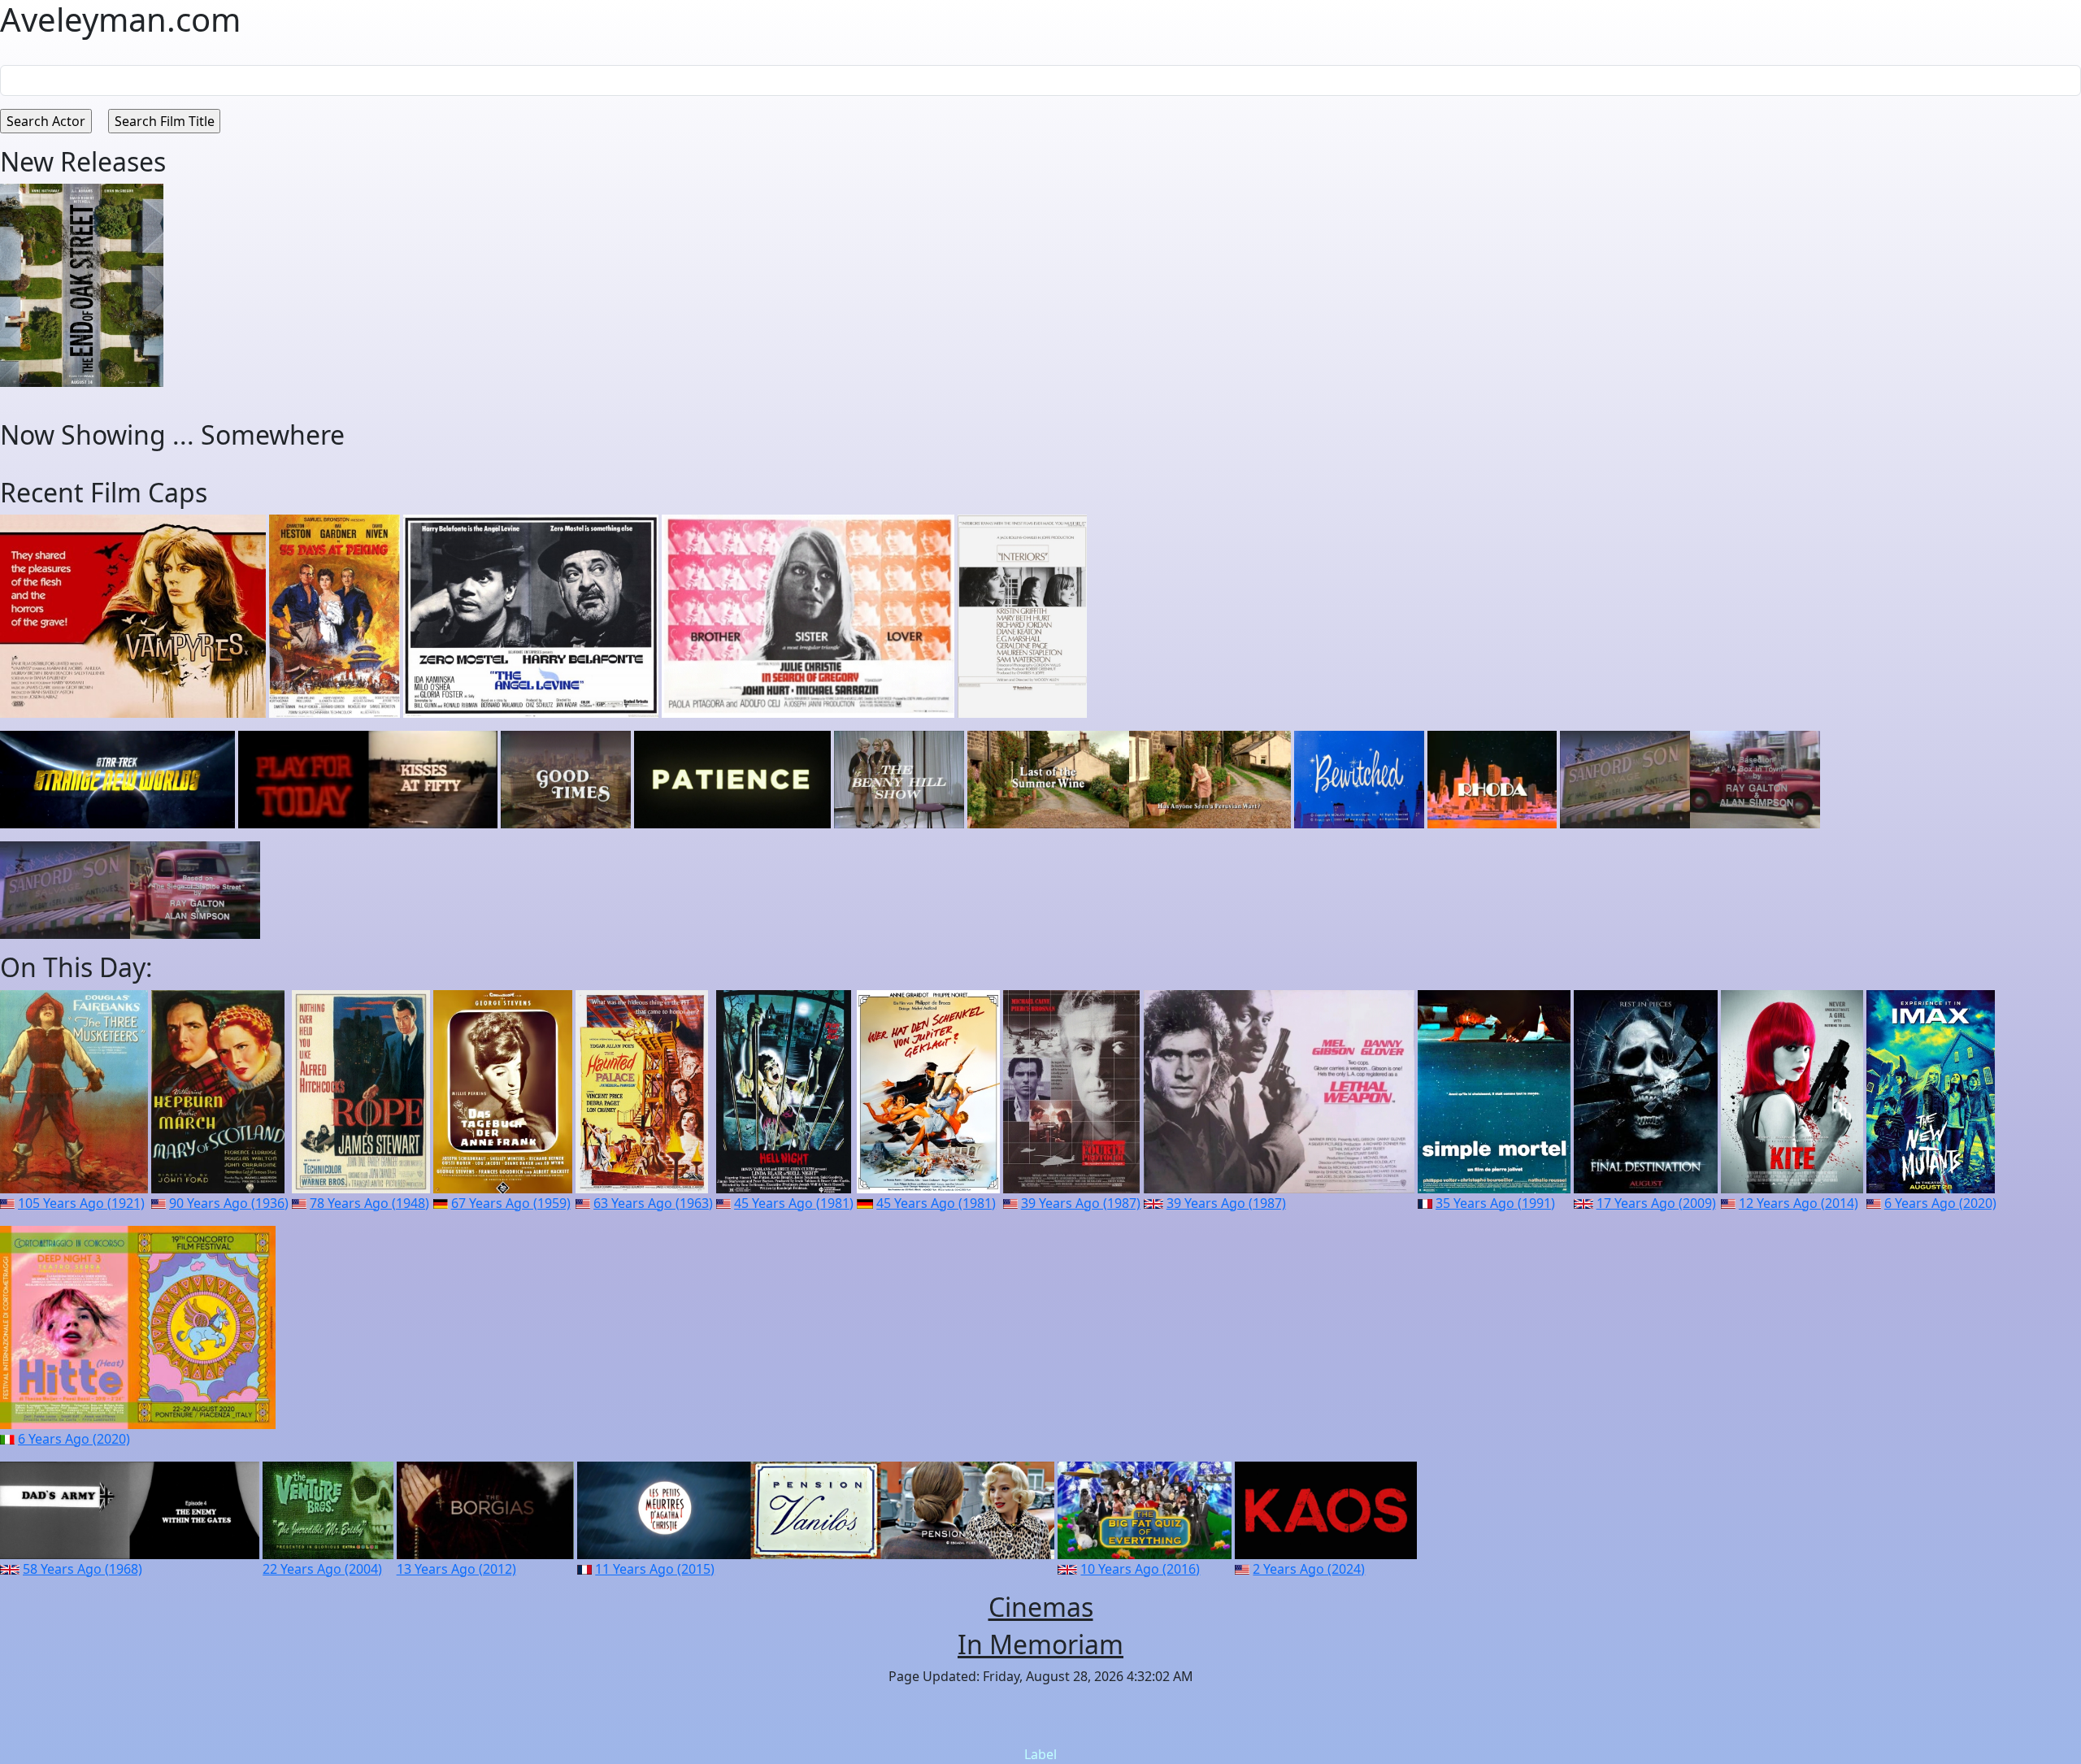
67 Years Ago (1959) (511, 1203)
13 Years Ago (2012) (456, 1569)
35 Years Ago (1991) (1495, 1203)
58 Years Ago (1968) (83, 1569)
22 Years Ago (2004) (322, 1569)
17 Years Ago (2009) (1656, 1203)
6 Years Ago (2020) (1940, 1203)
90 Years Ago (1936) (229, 1203)
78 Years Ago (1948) (369, 1203)
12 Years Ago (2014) (1799, 1203)
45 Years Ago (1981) (794, 1203)
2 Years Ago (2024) (1309, 1569)
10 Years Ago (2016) (1140, 1569)
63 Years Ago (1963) (653, 1203)
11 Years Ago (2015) (655, 1569)
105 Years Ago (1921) (81, 1203)
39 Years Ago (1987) (1081, 1203)
